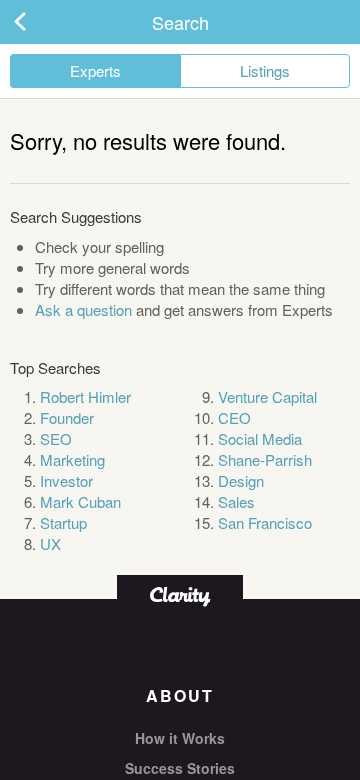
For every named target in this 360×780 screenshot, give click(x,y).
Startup (63, 522)
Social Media (260, 438)
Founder (67, 417)
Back (40, 22)
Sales (236, 501)
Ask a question (83, 309)
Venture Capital (267, 396)
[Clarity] (180, 594)
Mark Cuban (80, 501)
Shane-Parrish (265, 459)
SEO (56, 438)
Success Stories (180, 768)
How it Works (180, 738)
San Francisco (265, 522)
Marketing (72, 459)
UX (50, 543)
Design (241, 480)
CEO (234, 417)
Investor (66, 480)
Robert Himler (85, 396)
